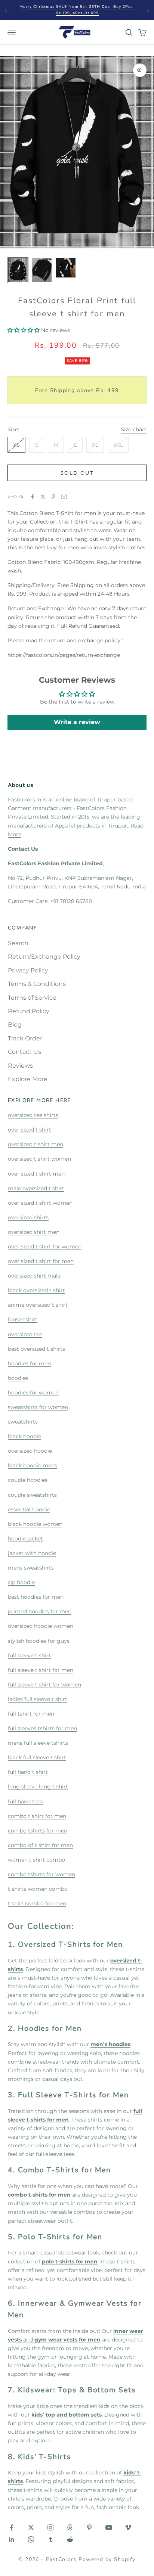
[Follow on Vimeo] (128, 2527)
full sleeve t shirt (29, 1655)
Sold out (77, 473)
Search (18, 943)
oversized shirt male (34, 1276)
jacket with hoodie (32, 1553)
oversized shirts (28, 1217)
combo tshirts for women (41, 1874)
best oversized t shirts (36, 1349)
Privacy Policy (28, 970)
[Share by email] (64, 497)
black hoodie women (35, 1524)
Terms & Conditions (37, 984)
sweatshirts (23, 1422)
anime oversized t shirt (38, 1305)
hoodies (18, 1378)
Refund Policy (29, 1011)
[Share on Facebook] (33, 497)
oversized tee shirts (33, 1115)
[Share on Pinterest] (53, 497)
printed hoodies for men (40, 1611)
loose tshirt (23, 1319)
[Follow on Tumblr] (50, 2539)
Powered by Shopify (107, 2559)
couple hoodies (28, 1480)
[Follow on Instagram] (50, 2527)
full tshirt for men (31, 1714)
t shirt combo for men (37, 1903)
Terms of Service (32, 998)
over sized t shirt (30, 1130)
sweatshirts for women (38, 1407)
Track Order (25, 1038)
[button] (24, 330)
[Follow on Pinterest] (89, 2527)
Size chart (134, 429)
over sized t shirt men (36, 1174)
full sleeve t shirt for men (41, 1670)
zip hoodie (21, 1582)
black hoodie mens (33, 1465)
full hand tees (25, 1801)
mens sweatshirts (31, 1568)
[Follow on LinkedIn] (12, 2539)
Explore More (28, 1079)
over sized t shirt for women (45, 1247)
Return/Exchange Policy (44, 957)
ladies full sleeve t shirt (38, 1699)
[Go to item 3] (66, 268)
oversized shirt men (34, 1232)
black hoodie (24, 1436)
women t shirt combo (36, 1860)
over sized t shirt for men (41, 1261)
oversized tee (25, 1334)
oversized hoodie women (41, 1626)
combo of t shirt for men (40, 1845)
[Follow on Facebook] (12, 2527)
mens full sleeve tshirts (38, 1743)
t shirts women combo (38, 1889)
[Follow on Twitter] (31, 2527)
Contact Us (24, 1052)
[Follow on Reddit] (70, 2539)
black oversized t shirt (36, 1290)
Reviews (20, 1066)
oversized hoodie (30, 1451)
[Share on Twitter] (43, 497)
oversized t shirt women (39, 1159)
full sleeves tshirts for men (42, 1728)
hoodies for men (29, 1363)
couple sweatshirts (32, 1495)
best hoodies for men (36, 1597)
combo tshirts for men (38, 1831)
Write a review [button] (77, 722)
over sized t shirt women (40, 1203)
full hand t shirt (28, 1772)
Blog (15, 1025)
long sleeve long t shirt (38, 1787)
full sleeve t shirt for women (44, 1685)
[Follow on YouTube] (109, 2527)
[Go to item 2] (42, 270)
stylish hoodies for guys (39, 1641)
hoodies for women (33, 1393)
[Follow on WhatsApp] (31, 2539)
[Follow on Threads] (70, 2527)
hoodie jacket (25, 1539)
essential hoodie (29, 1509)
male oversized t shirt (36, 1188)
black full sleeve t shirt (37, 1757)
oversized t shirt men (36, 1144)
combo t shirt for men (37, 1816)
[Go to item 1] (18, 270)
